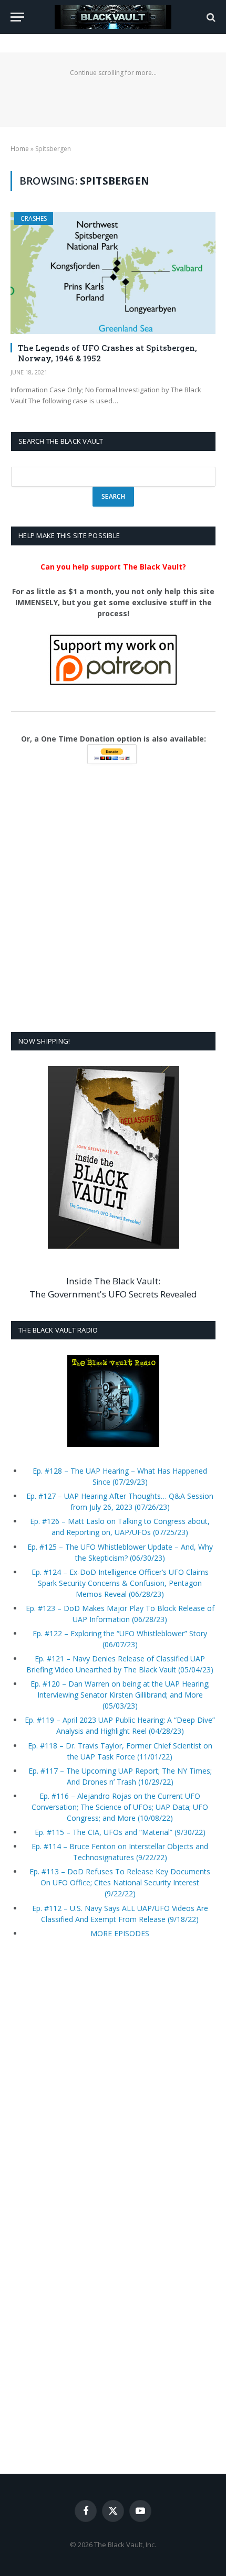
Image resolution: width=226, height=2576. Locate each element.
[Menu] (17, 17)
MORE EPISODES (120, 1933)
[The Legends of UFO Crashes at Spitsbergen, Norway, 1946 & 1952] (113, 273)
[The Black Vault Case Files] (113, 17)
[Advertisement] (113, 899)
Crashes (34, 218)
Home (20, 149)
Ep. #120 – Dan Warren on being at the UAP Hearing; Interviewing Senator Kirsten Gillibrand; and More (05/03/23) (120, 1695)
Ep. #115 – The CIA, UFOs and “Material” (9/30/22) (120, 1832)
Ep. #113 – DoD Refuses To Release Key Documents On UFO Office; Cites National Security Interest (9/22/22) (120, 1882)
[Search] (210, 17)
